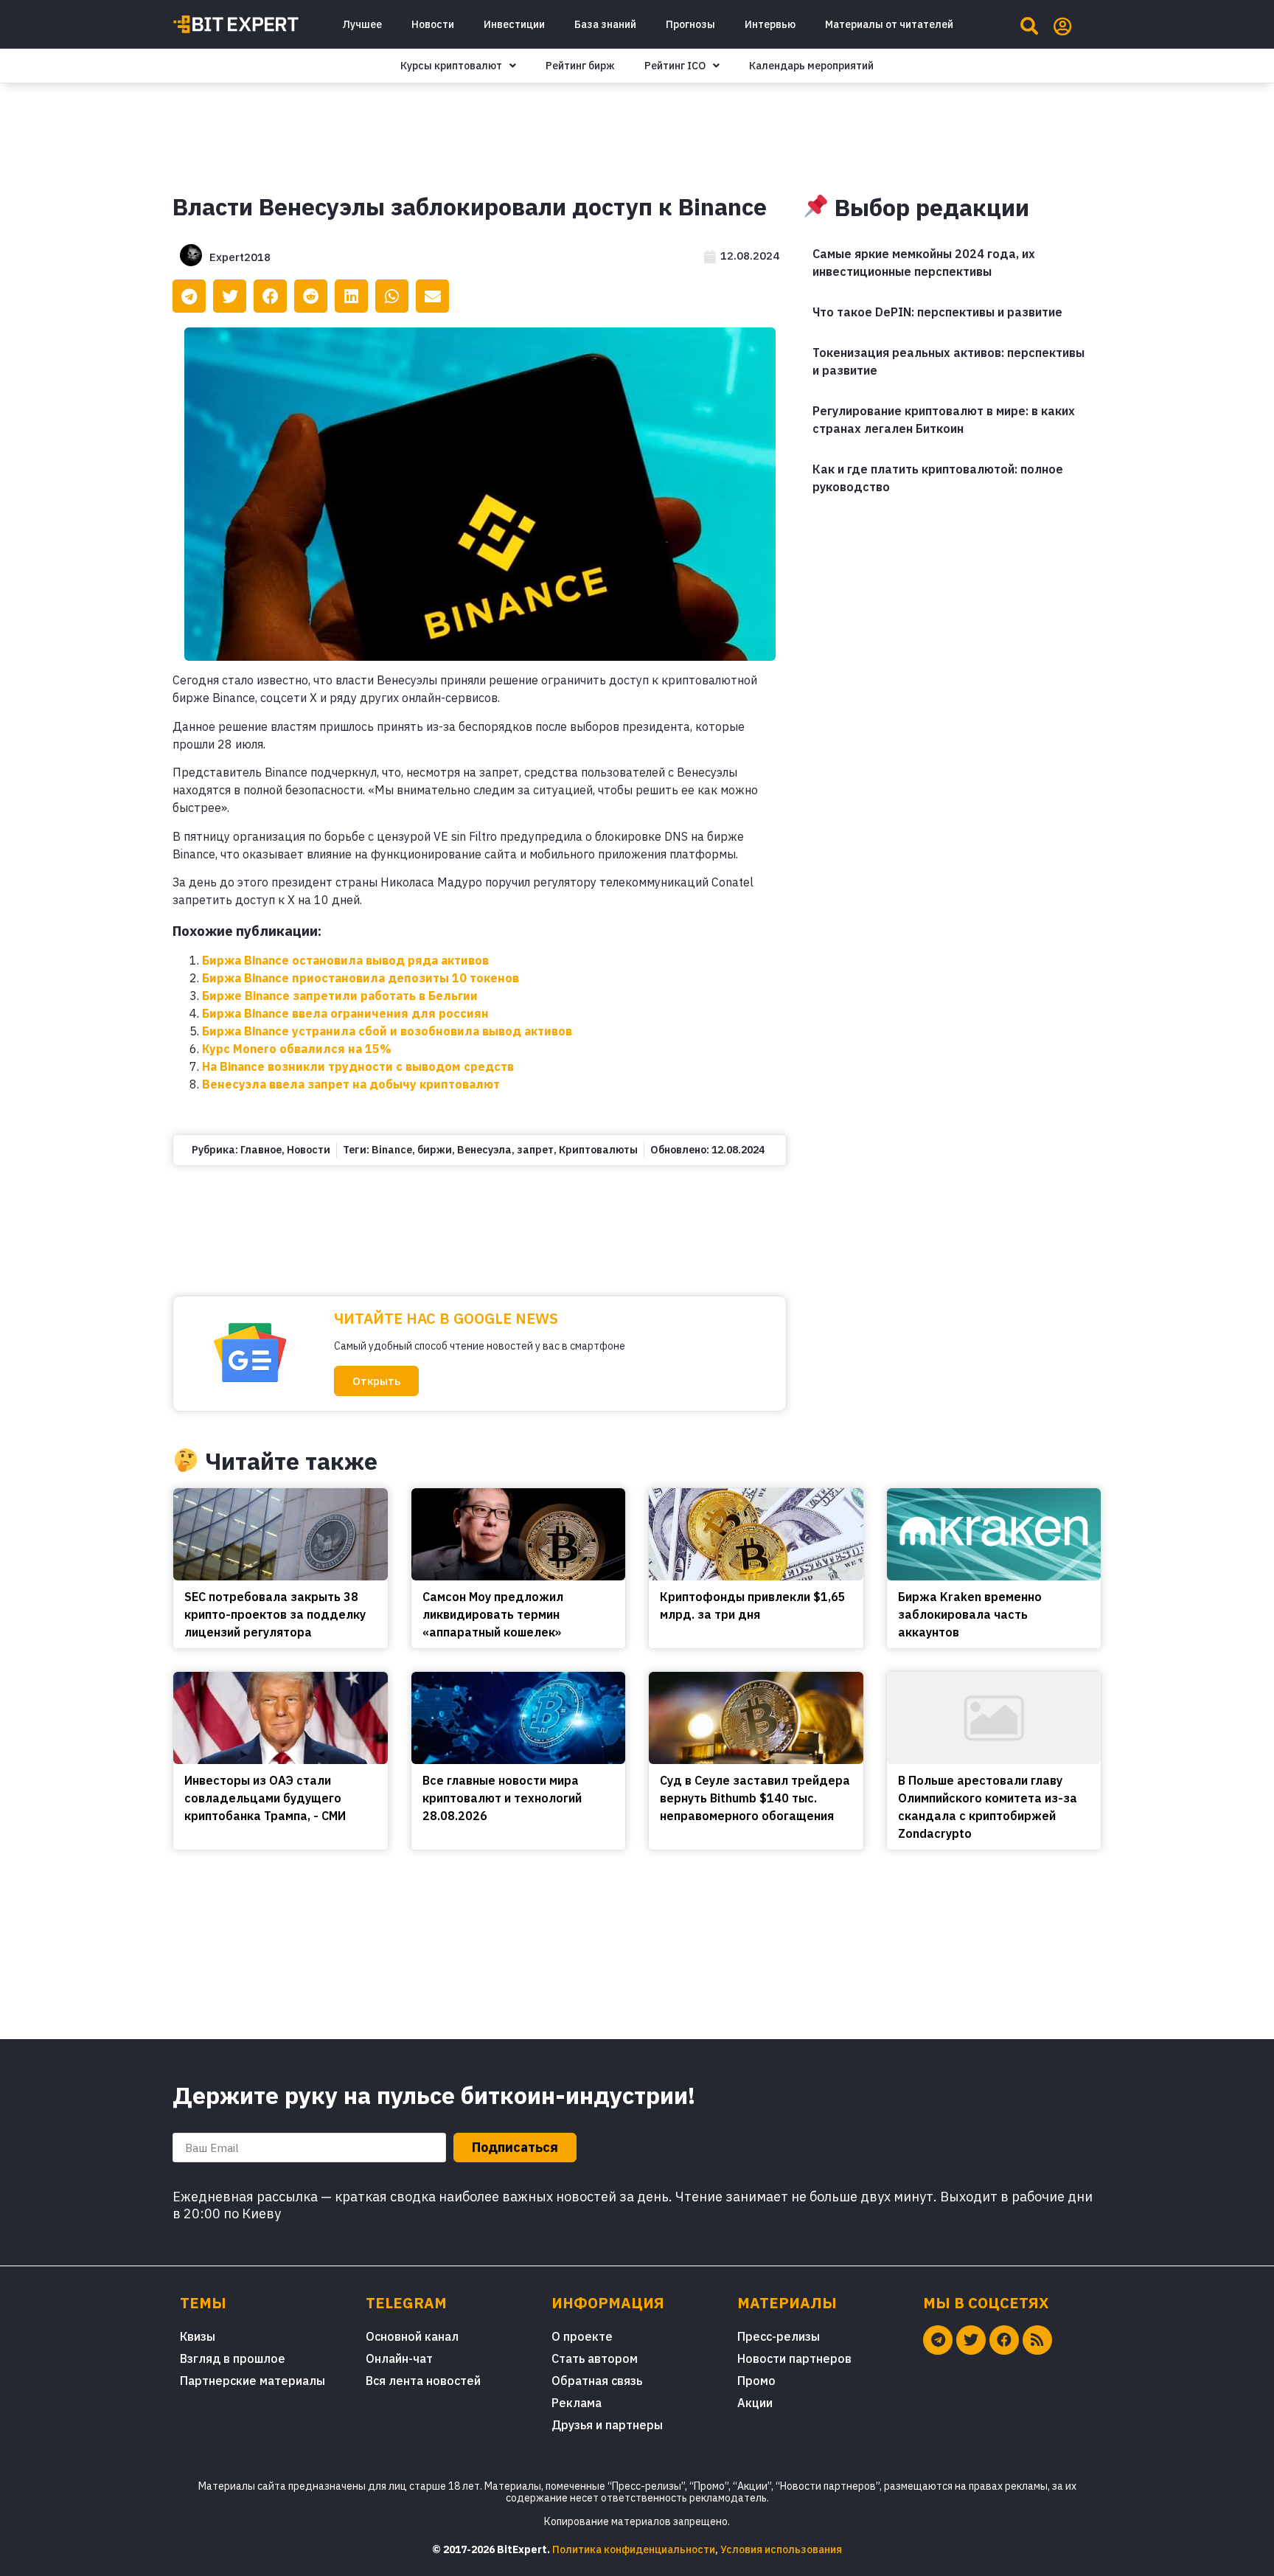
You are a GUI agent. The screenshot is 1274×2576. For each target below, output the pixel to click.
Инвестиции (514, 24)
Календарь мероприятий (811, 66)
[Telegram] (938, 2340)
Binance (392, 1150)
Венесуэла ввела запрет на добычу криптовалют (351, 1084)
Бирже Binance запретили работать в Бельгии (340, 996)
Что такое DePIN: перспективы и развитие (937, 312)
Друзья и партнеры (607, 2425)
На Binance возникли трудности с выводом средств (358, 1066)
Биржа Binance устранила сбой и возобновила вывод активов (387, 1031)
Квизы (198, 2336)
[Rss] (1037, 2340)
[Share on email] (432, 296)
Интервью (770, 24)
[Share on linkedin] (351, 296)
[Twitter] (971, 2340)
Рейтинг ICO (675, 66)
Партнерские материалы (253, 2381)
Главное (261, 1150)
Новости (433, 24)
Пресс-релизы (779, 2336)
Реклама (577, 2403)
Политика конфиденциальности (634, 2549)
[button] (376, 1381)
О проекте (582, 2336)
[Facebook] (1004, 2340)
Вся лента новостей (423, 2381)
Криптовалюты (598, 1150)
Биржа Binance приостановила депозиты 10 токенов (361, 978)
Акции (755, 2403)
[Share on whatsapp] (392, 296)
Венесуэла (484, 1150)
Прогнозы (690, 24)
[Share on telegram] (189, 296)
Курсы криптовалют (451, 66)
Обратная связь (597, 2381)
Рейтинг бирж (580, 66)
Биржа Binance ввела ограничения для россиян (345, 1013)
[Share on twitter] (230, 296)
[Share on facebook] (270, 296)
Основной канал (412, 2336)
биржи (435, 1150)
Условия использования (781, 2549)
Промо (756, 2381)
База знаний (605, 24)
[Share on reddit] (311, 296)
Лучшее (362, 24)
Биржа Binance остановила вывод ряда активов (345, 960)
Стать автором (595, 2358)
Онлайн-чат (399, 2358)
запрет (535, 1150)
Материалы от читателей (889, 24)
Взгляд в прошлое (233, 2358)
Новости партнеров (794, 2358)
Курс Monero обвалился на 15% (297, 1049)
